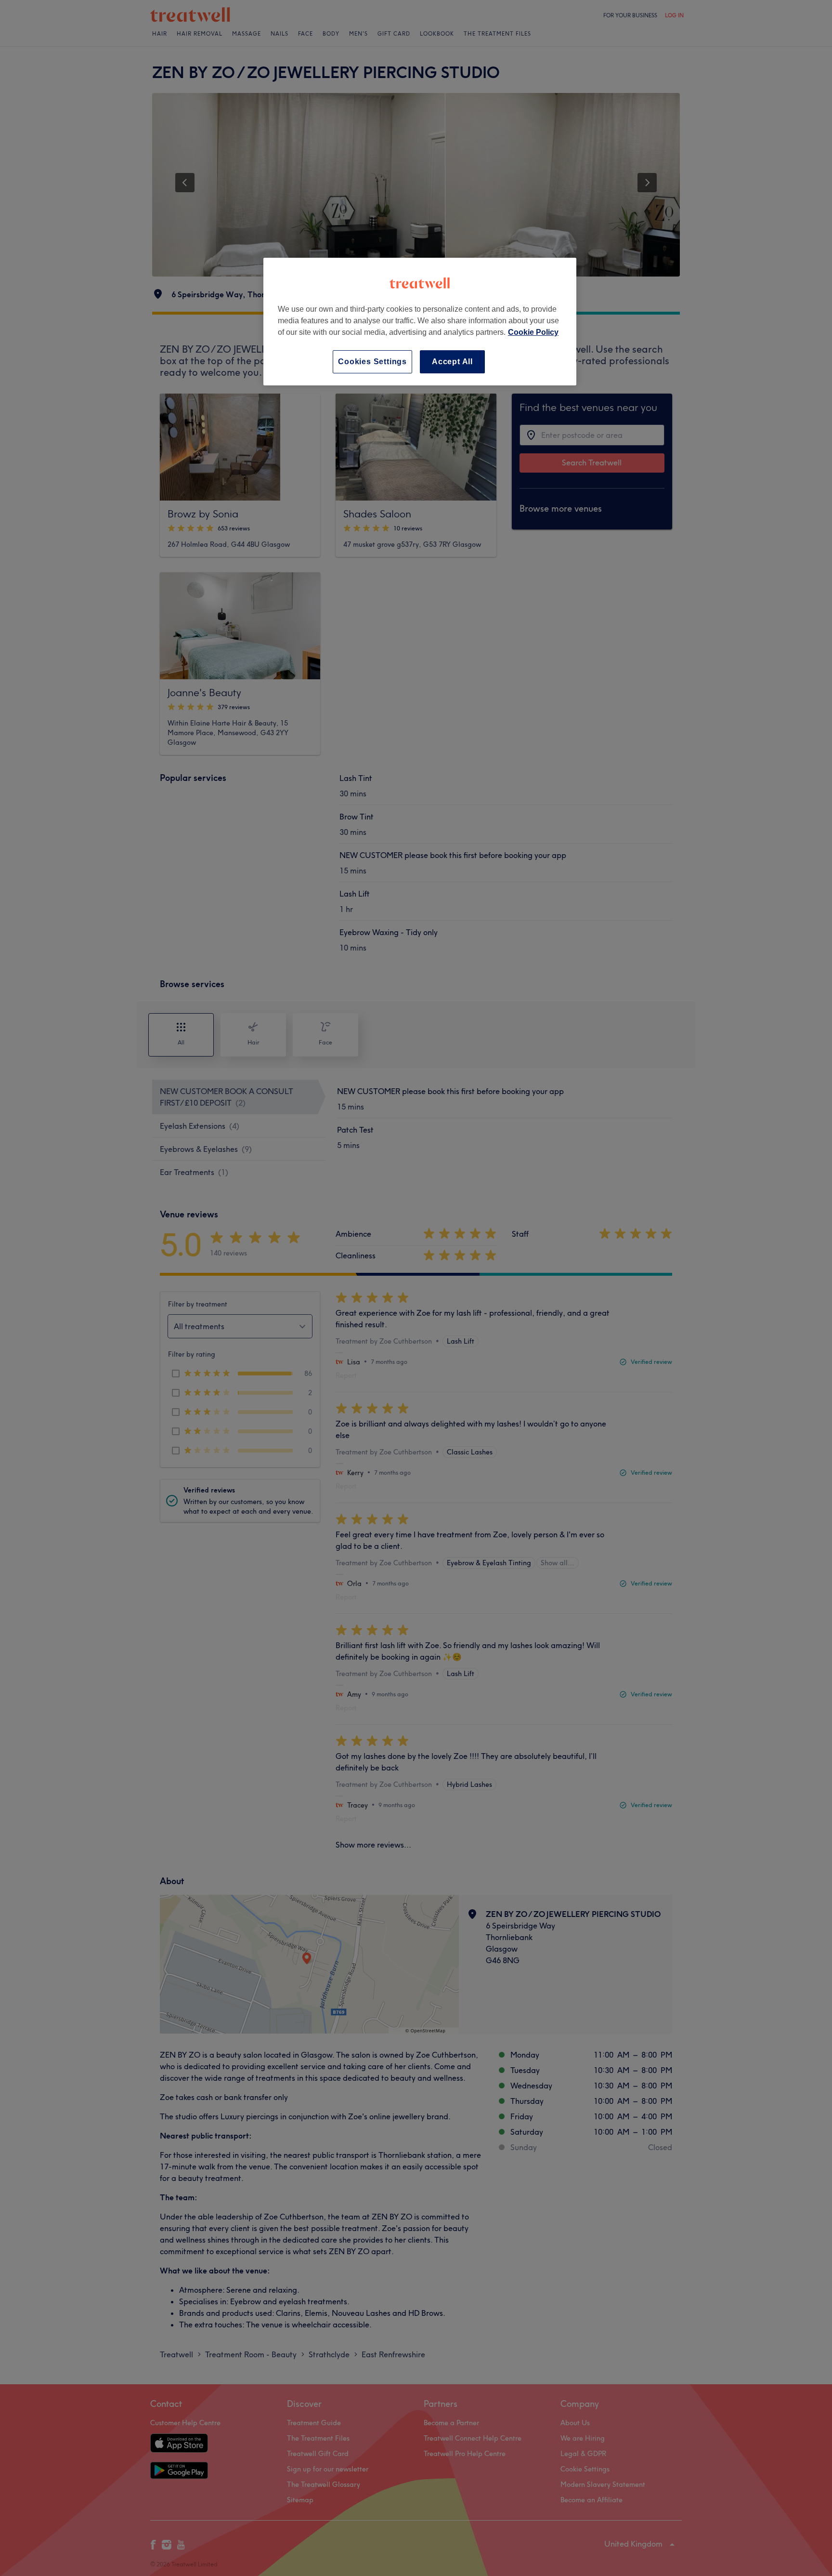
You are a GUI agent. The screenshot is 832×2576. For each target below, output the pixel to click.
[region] (420, 322)
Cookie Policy (533, 332)
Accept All (452, 362)
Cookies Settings (372, 362)
